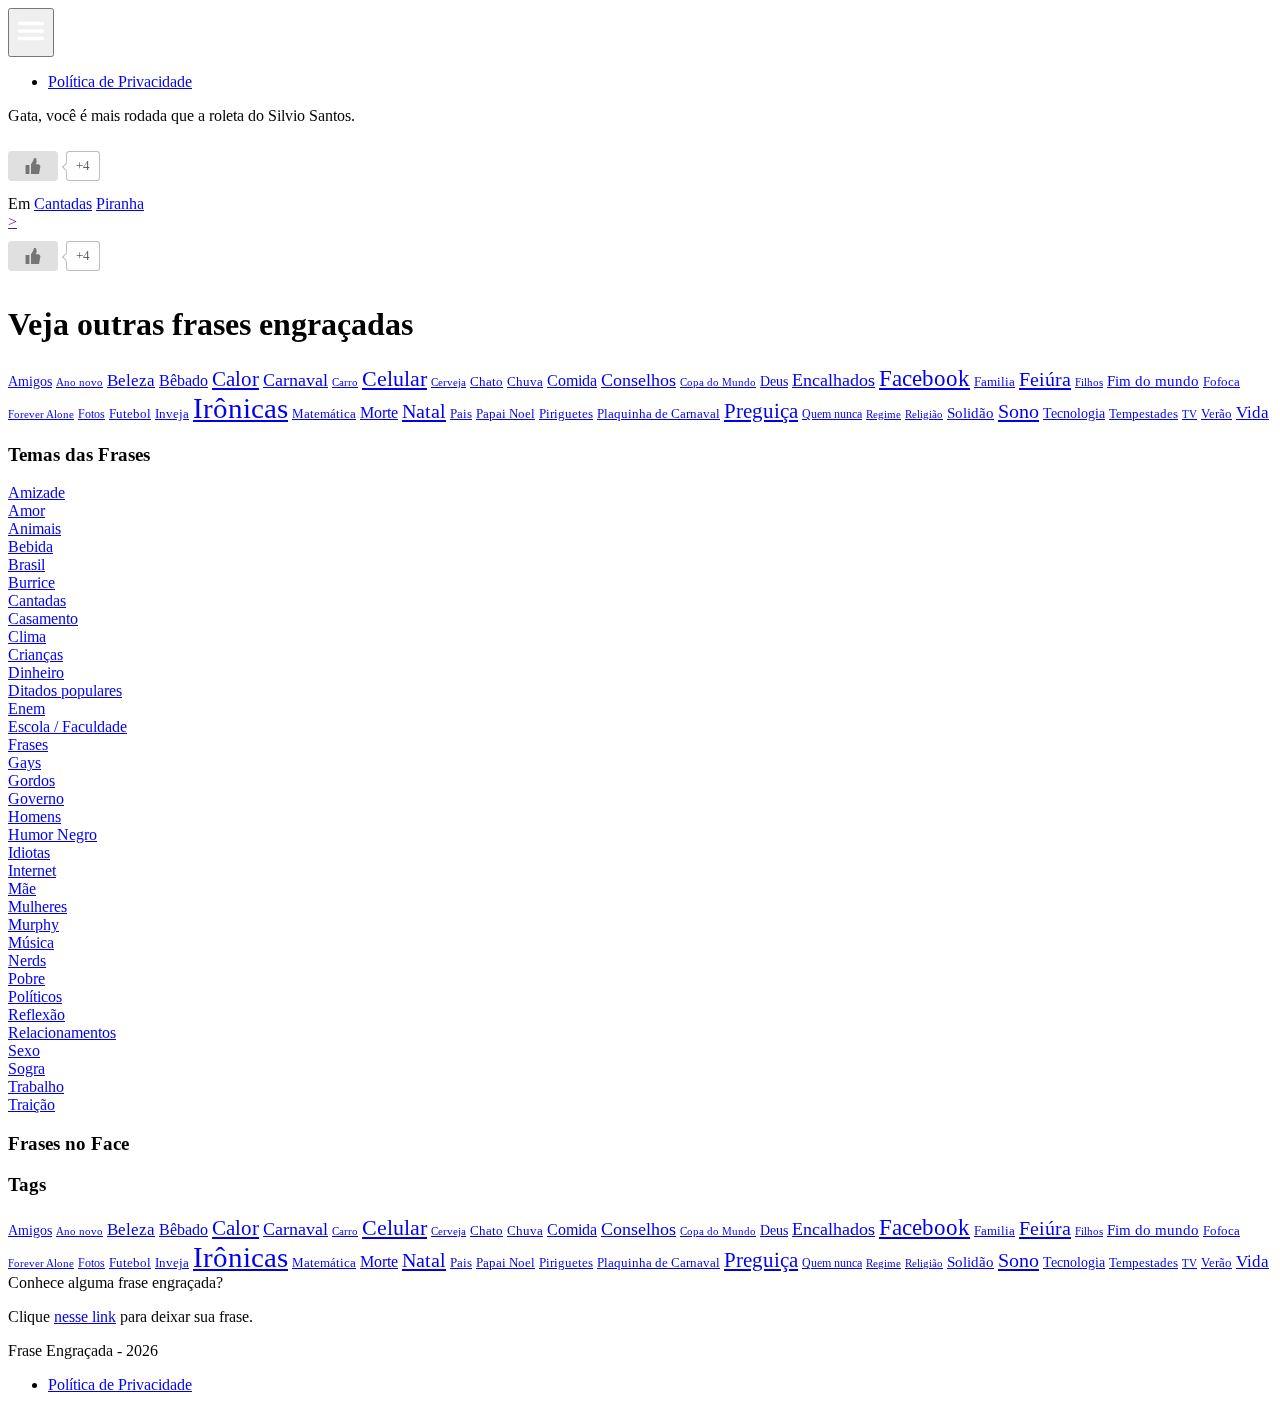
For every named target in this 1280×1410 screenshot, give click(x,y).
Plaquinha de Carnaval (658, 413)
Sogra (26, 1068)
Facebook (924, 378)
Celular (394, 379)
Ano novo (79, 382)
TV (1189, 414)
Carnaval (295, 380)
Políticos (35, 996)
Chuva (525, 381)
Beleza (131, 380)
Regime (883, 414)
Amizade (36, 492)
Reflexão (36, 1014)
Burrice (31, 582)
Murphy (33, 924)
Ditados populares (65, 690)
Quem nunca (832, 414)
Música (31, 942)
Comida (572, 380)
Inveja (172, 413)
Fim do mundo (1153, 381)
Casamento (43, 618)
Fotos (91, 414)
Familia (994, 381)
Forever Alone (41, 414)
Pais (461, 414)
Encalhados (833, 380)
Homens (34, 816)
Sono (1018, 411)
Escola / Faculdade (67, 726)
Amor (26, 510)
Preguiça (761, 411)
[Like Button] (33, 166)
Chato (486, 381)
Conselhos (638, 380)
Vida (1252, 412)
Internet (32, 870)
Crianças (35, 654)
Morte (379, 412)
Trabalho (36, 1086)
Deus (774, 381)
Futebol (130, 413)
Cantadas (63, 203)
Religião (924, 414)
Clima (27, 636)
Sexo (24, 1050)
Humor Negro (52, 834)
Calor (235, 379)
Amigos (30, 381)
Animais (34, 528)
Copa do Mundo (718, 382)
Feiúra (1045, 379)
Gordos (31, 780)
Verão (1216, 414)
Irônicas (240, 408)
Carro (345, 382)
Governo (36, 798)
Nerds (27, 960)
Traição (31, 1104)
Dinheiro (36, 672)
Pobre (26, 978)
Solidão (970, 413)
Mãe (22, 888)
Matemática (324, 413)
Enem (26, 708)
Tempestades (1143, 414)
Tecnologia (1074, 413)
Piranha (120, 203)
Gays (24, 762)
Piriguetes (566, 413)
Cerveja (448, 382)
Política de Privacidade (120, 81)
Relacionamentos (62, 1032)
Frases (28, 744)
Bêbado (183, 380)
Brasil (26, 564)
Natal (424, 411)
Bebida (30, 546)
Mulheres (37, 906)
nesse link (85, 1316)
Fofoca (1221, 381)
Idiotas (29, 852)
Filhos (1089, 382)
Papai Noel (505, 413)
